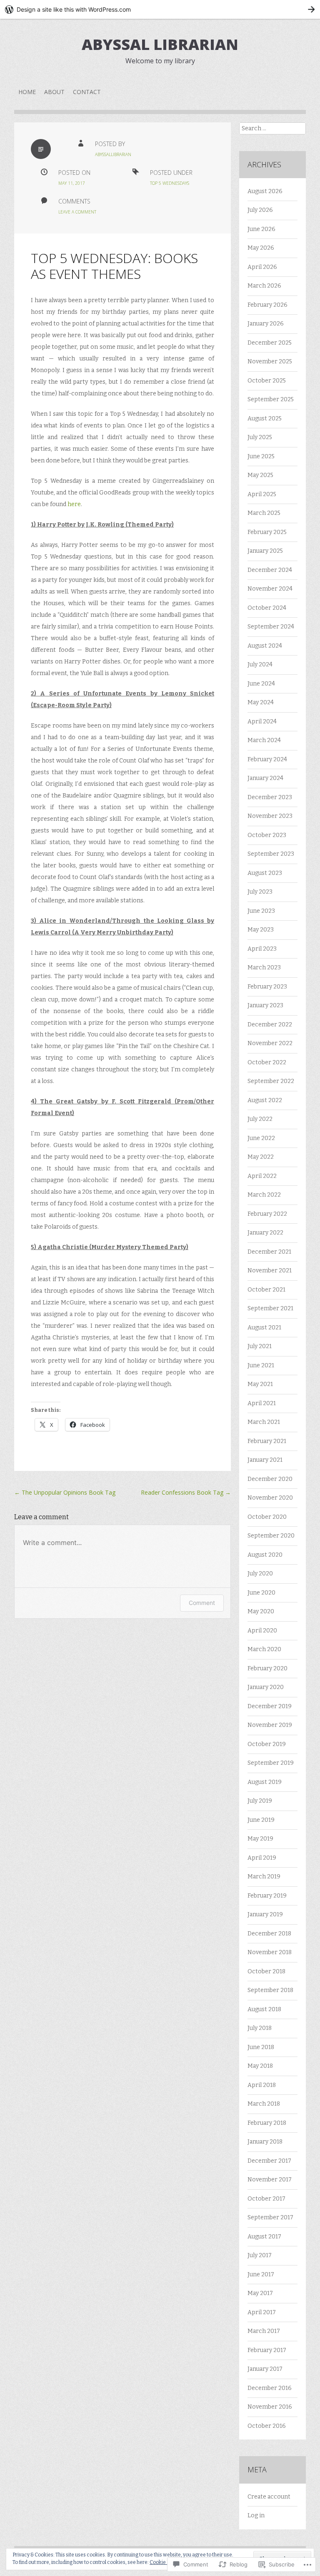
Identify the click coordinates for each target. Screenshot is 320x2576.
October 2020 (267, 1517)
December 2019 (270, 1706)
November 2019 (270, 1725)
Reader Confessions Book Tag (186, 1492)
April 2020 (262, 1631)
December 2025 (270, 343)
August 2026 (265, 191)
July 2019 (260, 1801)
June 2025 (261, 456)
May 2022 (261, 1157)
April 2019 (262, 1858)
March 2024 (264, 740)
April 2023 (262, 949)
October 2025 (267, 381)
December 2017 (269, 2161)
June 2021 (261, 1365)
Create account (269, 2497)
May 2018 (260, 2066)
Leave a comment (77, 212)
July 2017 (260, 2255)
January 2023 (265, 1005)
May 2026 (261, 248)
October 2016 (267, 2426)
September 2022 (271, 1081)
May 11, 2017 (72, 183)
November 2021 (270, 1271)
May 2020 (261, 1611)
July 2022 (260, 1119)
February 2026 (267, 305)
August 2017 (264, 2237)
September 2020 (271, 1536)
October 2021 (266, 1290)
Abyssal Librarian (160, 44)
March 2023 (264, 968)
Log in (256, 2515)
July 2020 (260, 1574)
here (74, 504)
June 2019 (261, 1820)
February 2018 (267, 2123)
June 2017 (261, 2274)
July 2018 (260, 2028)
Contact (87, 92)
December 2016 (270, 2388)
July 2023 (260, 892)
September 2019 (271, 1763)
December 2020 (270, 1479)
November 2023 (270, 816)
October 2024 (267, 608)
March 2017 (264, 2331)
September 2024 (271, 627)
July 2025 (260, 437)
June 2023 (261, 911)
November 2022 (270, 1043)
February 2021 (267, 1441)
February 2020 (267, 1668)
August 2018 (264, 2009)
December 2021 (269, 1252)
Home (27, 92)
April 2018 (262, 2085)
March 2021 (264, 1422)
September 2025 (271, 399)
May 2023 (261, 930)
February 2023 (267, 987)
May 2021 (260, 1384)
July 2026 (260, 210)
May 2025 (260, 475)
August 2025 (265, 419)
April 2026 (262, 267)
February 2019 (267, 1896)
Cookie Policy (165, 2562)
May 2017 (260, 2293)
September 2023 (271, 854)
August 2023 (265, 873)
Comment (202, 1603)
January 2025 (265, 551)
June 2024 (261, 684)
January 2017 (265, 2369)
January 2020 (266, 1687)
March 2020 (264, 1649)
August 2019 (265, 1782)
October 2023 (267, 835)
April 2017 (262, 2312)
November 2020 (270, 1498)
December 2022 (270, 1025)
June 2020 (261, 1593)
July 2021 (260, 1346)
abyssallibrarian (113, 154)
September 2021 (270, 1308)
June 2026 (261, 229)
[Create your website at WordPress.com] (160, 9)
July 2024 (260, 664)
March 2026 (264, 286)
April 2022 (262, 1176)
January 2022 (265, 1233)
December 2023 (270, 797)
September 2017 (270, 2217)
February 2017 (267, 2350)
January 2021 (265, 1460)
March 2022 (264, 1195)
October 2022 (267, 1062)
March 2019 (264, 1877)
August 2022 (265, 1100)
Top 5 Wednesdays (170, 183)
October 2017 (266, 2199)
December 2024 (270, 570)
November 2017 (270, 2180)
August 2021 (264, 1328)
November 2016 (270, 2407)
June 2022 (261, 1138)
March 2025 (264, 513)
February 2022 (267, 1214)
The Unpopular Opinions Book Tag (65, 1492)
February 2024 (267, 759)
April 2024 (262, 722)
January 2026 (266, 324)
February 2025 (267, 532)
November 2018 (270, 1952)
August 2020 (265, 1555)
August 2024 (265, 646)
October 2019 (267, 1744)
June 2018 (261, 2047)
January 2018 (265, 2142)
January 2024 (265, 778)
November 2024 (270, 589)
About (54, 92)
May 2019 (260, 1839)
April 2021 (262, 1403)
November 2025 (270, 361)
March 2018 (264, 2104)
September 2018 (270, 1990)
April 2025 (262, 494)
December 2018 (269, 1934)
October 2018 (266, 1971)
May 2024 (261, 702)
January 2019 (265, 1914)
